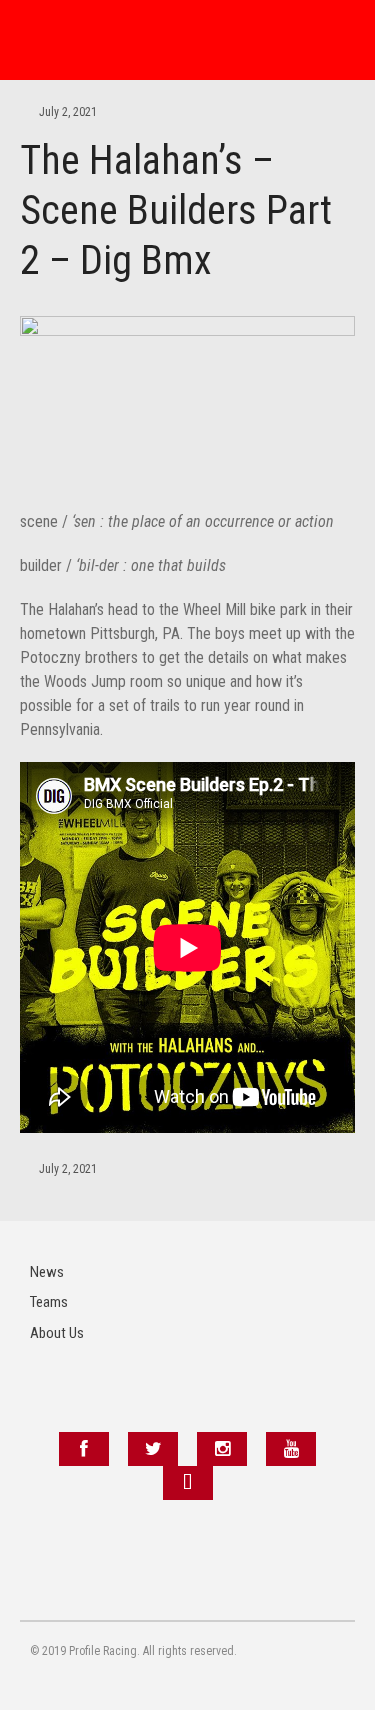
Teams (49, 1302)
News (47, 1272)
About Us (57, 1333)
